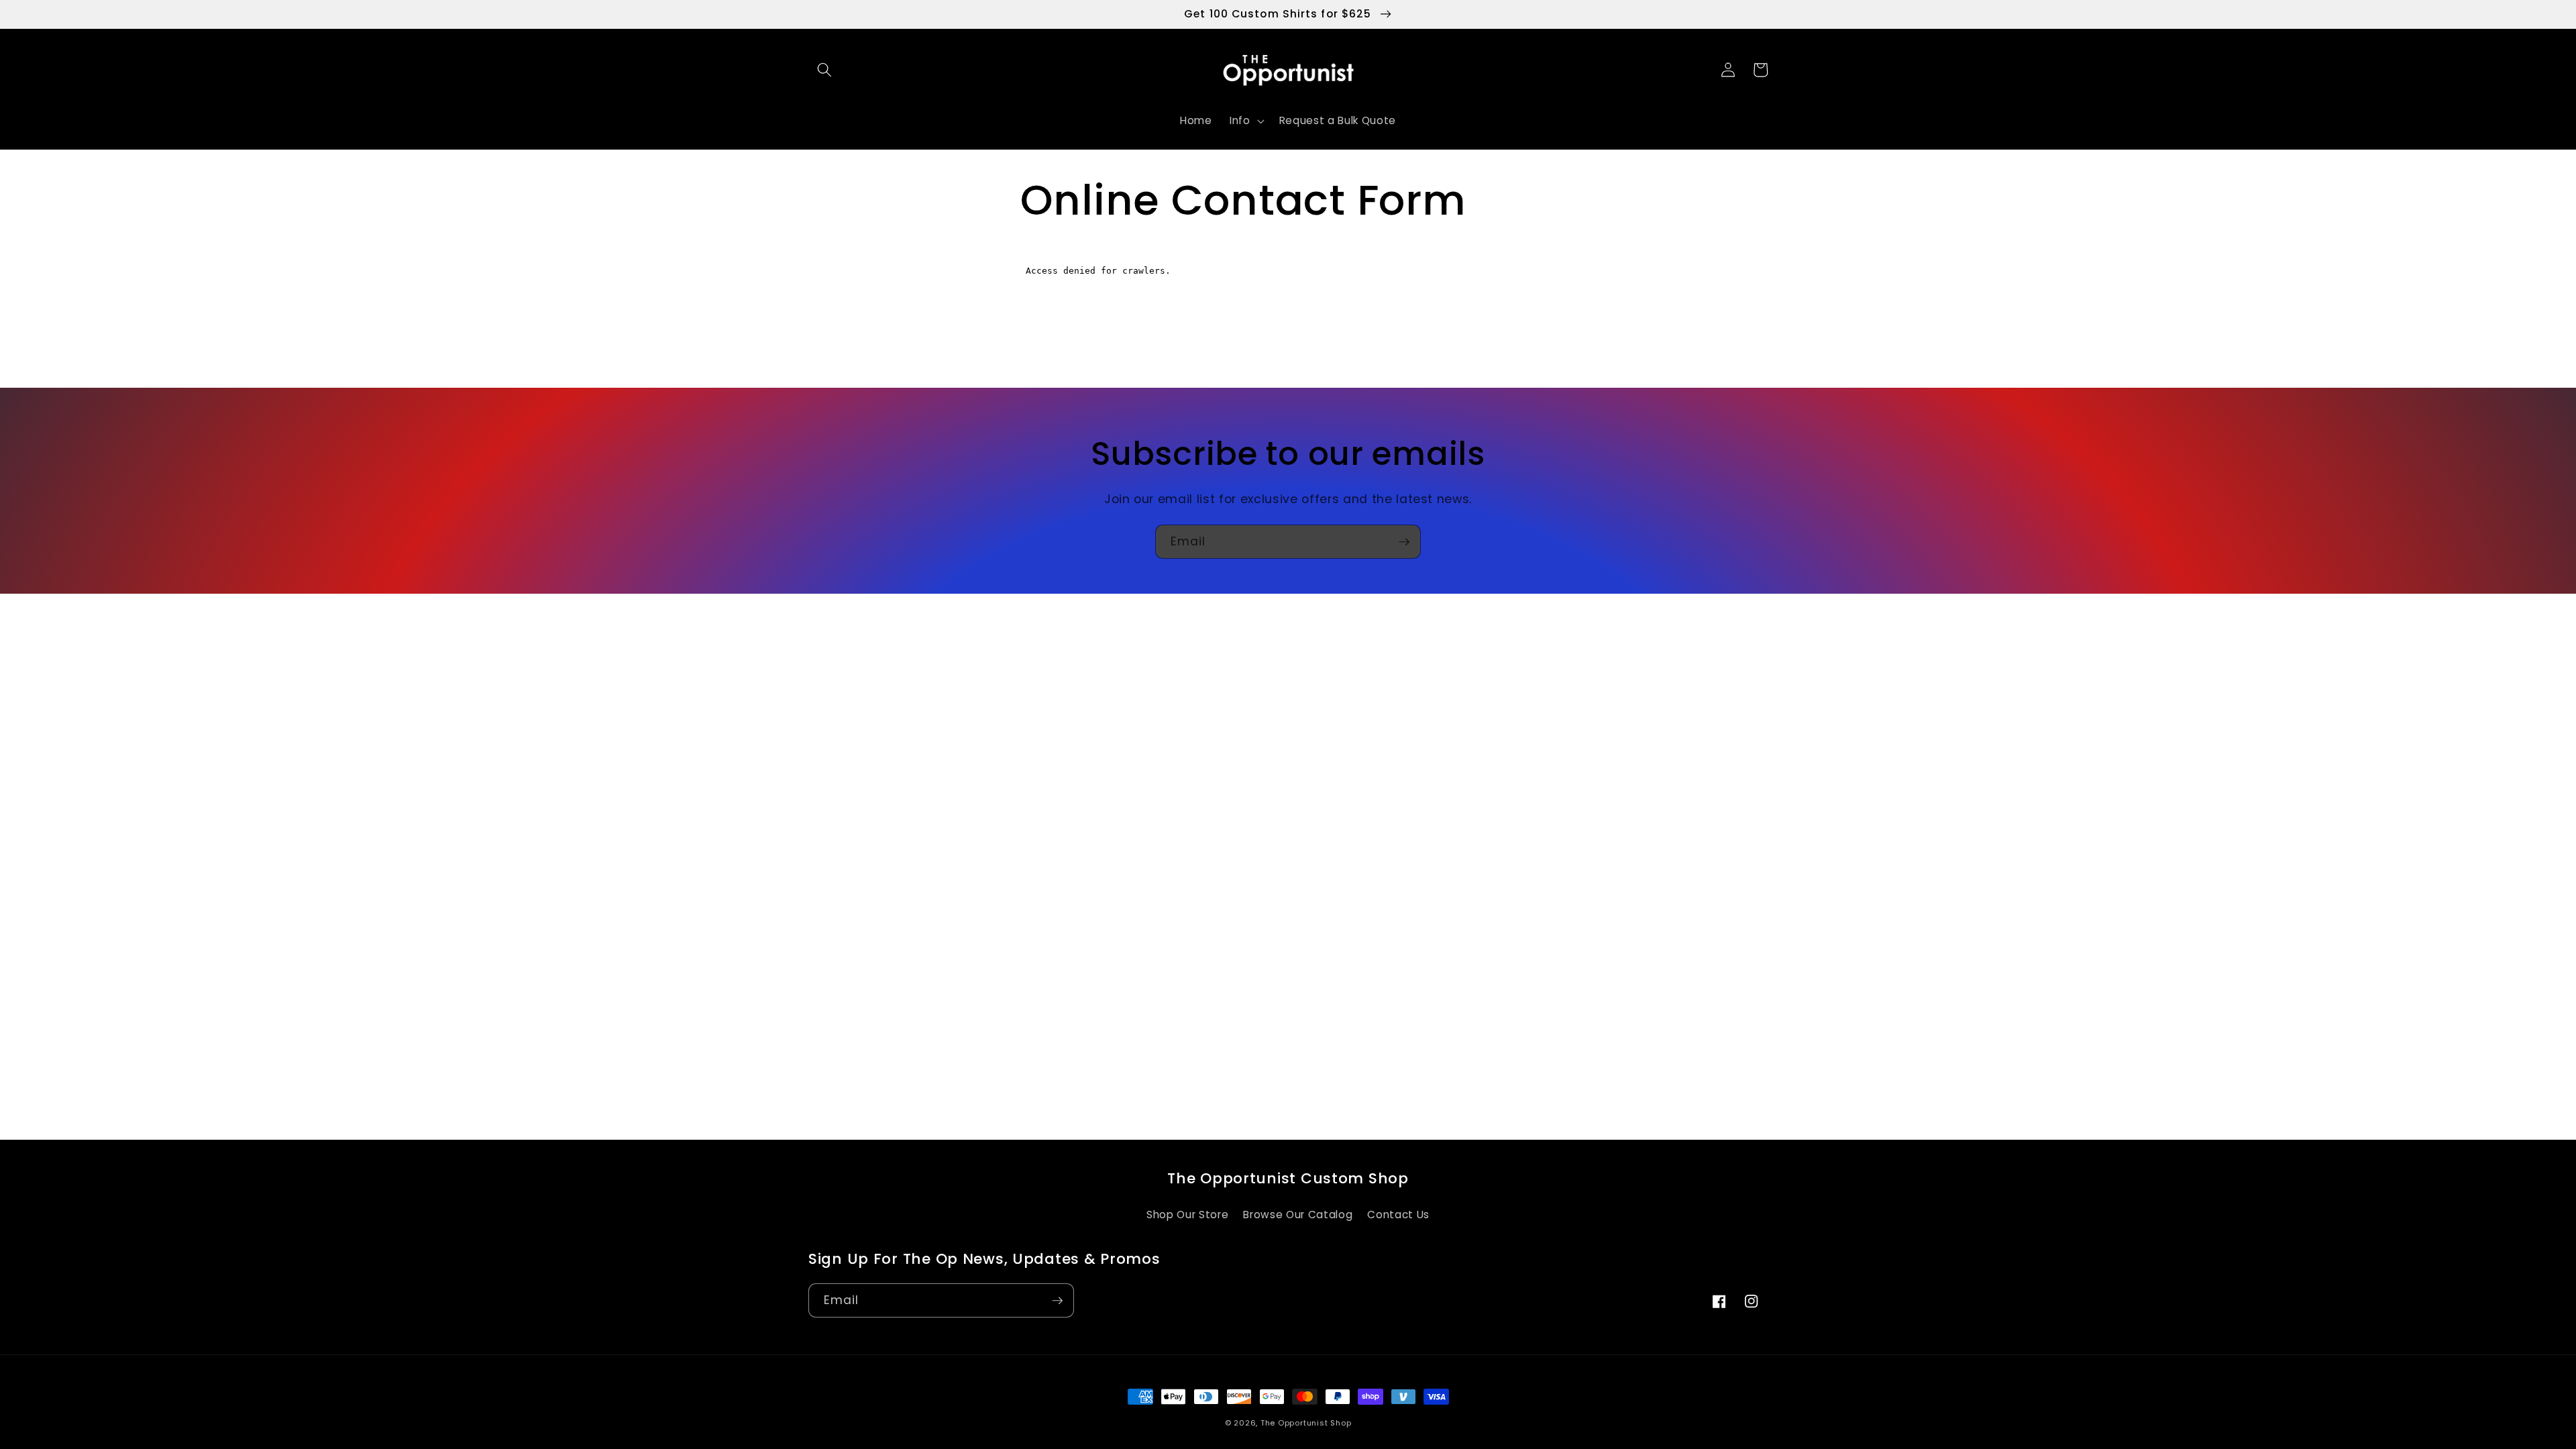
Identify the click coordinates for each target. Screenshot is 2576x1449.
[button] (824, 70)
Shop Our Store (1187, 1215)
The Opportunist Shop (1306, 1423)
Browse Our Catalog (1298, 1215)
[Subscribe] (1404, 542)
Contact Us (1398, 1215)
